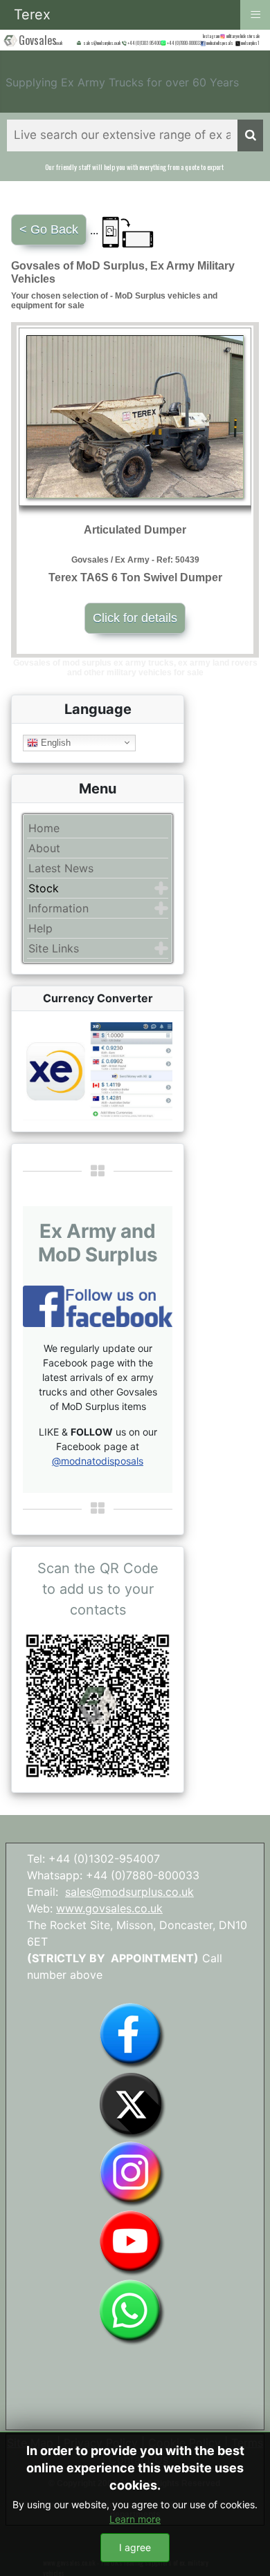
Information (58, 908)
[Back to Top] (246, 2550)
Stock (44, 888)
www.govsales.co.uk (109, 1908)
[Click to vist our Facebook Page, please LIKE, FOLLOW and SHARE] (98, 1305)
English (54, 742)
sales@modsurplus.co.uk (129, 1892)
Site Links (54, 948)
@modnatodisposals (98, 1461)
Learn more (135, 2519)
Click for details (135, 618)
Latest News (61, 868)
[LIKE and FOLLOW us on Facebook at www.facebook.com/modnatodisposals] (132, 2034)
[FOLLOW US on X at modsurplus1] (250, 43)
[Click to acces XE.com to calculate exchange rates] (98, 1070)
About (44, 848)
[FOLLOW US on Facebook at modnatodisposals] (203, 44)
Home (44, 828)
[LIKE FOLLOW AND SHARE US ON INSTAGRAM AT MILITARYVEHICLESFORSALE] (244, 36)
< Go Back (49, 229)
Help (40, 928)
